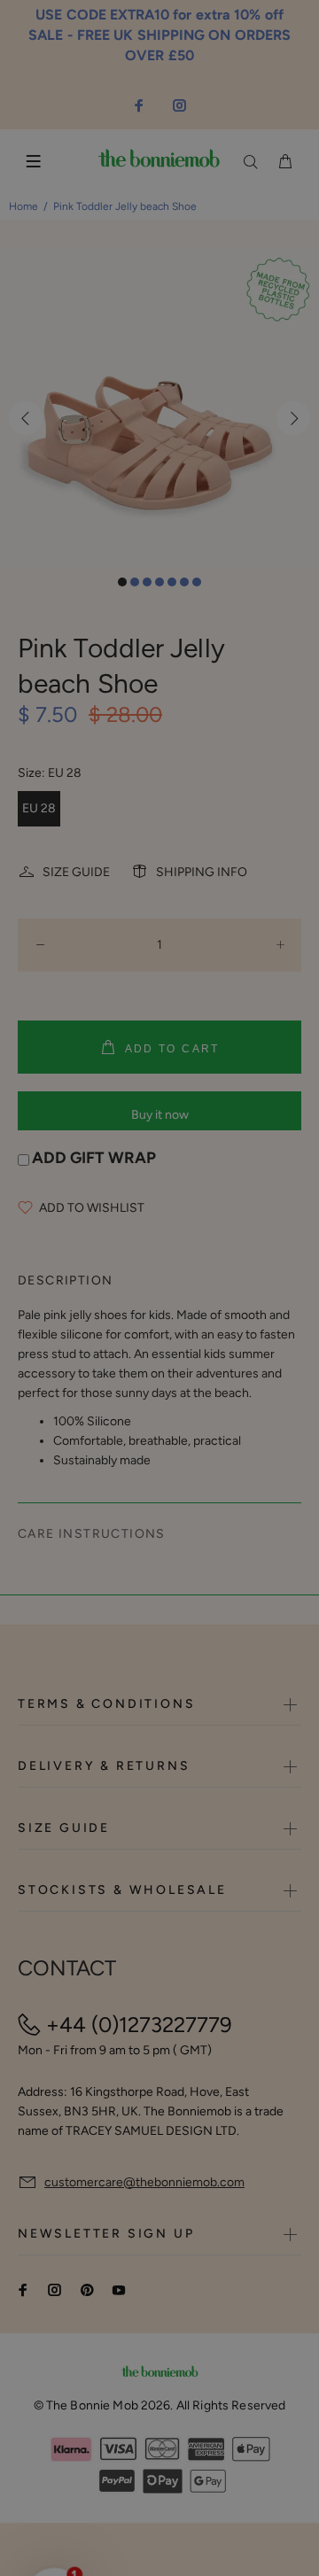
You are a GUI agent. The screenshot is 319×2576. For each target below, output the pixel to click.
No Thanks (210, 1313)
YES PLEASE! (210, 1293)
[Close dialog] (304, 1228)
